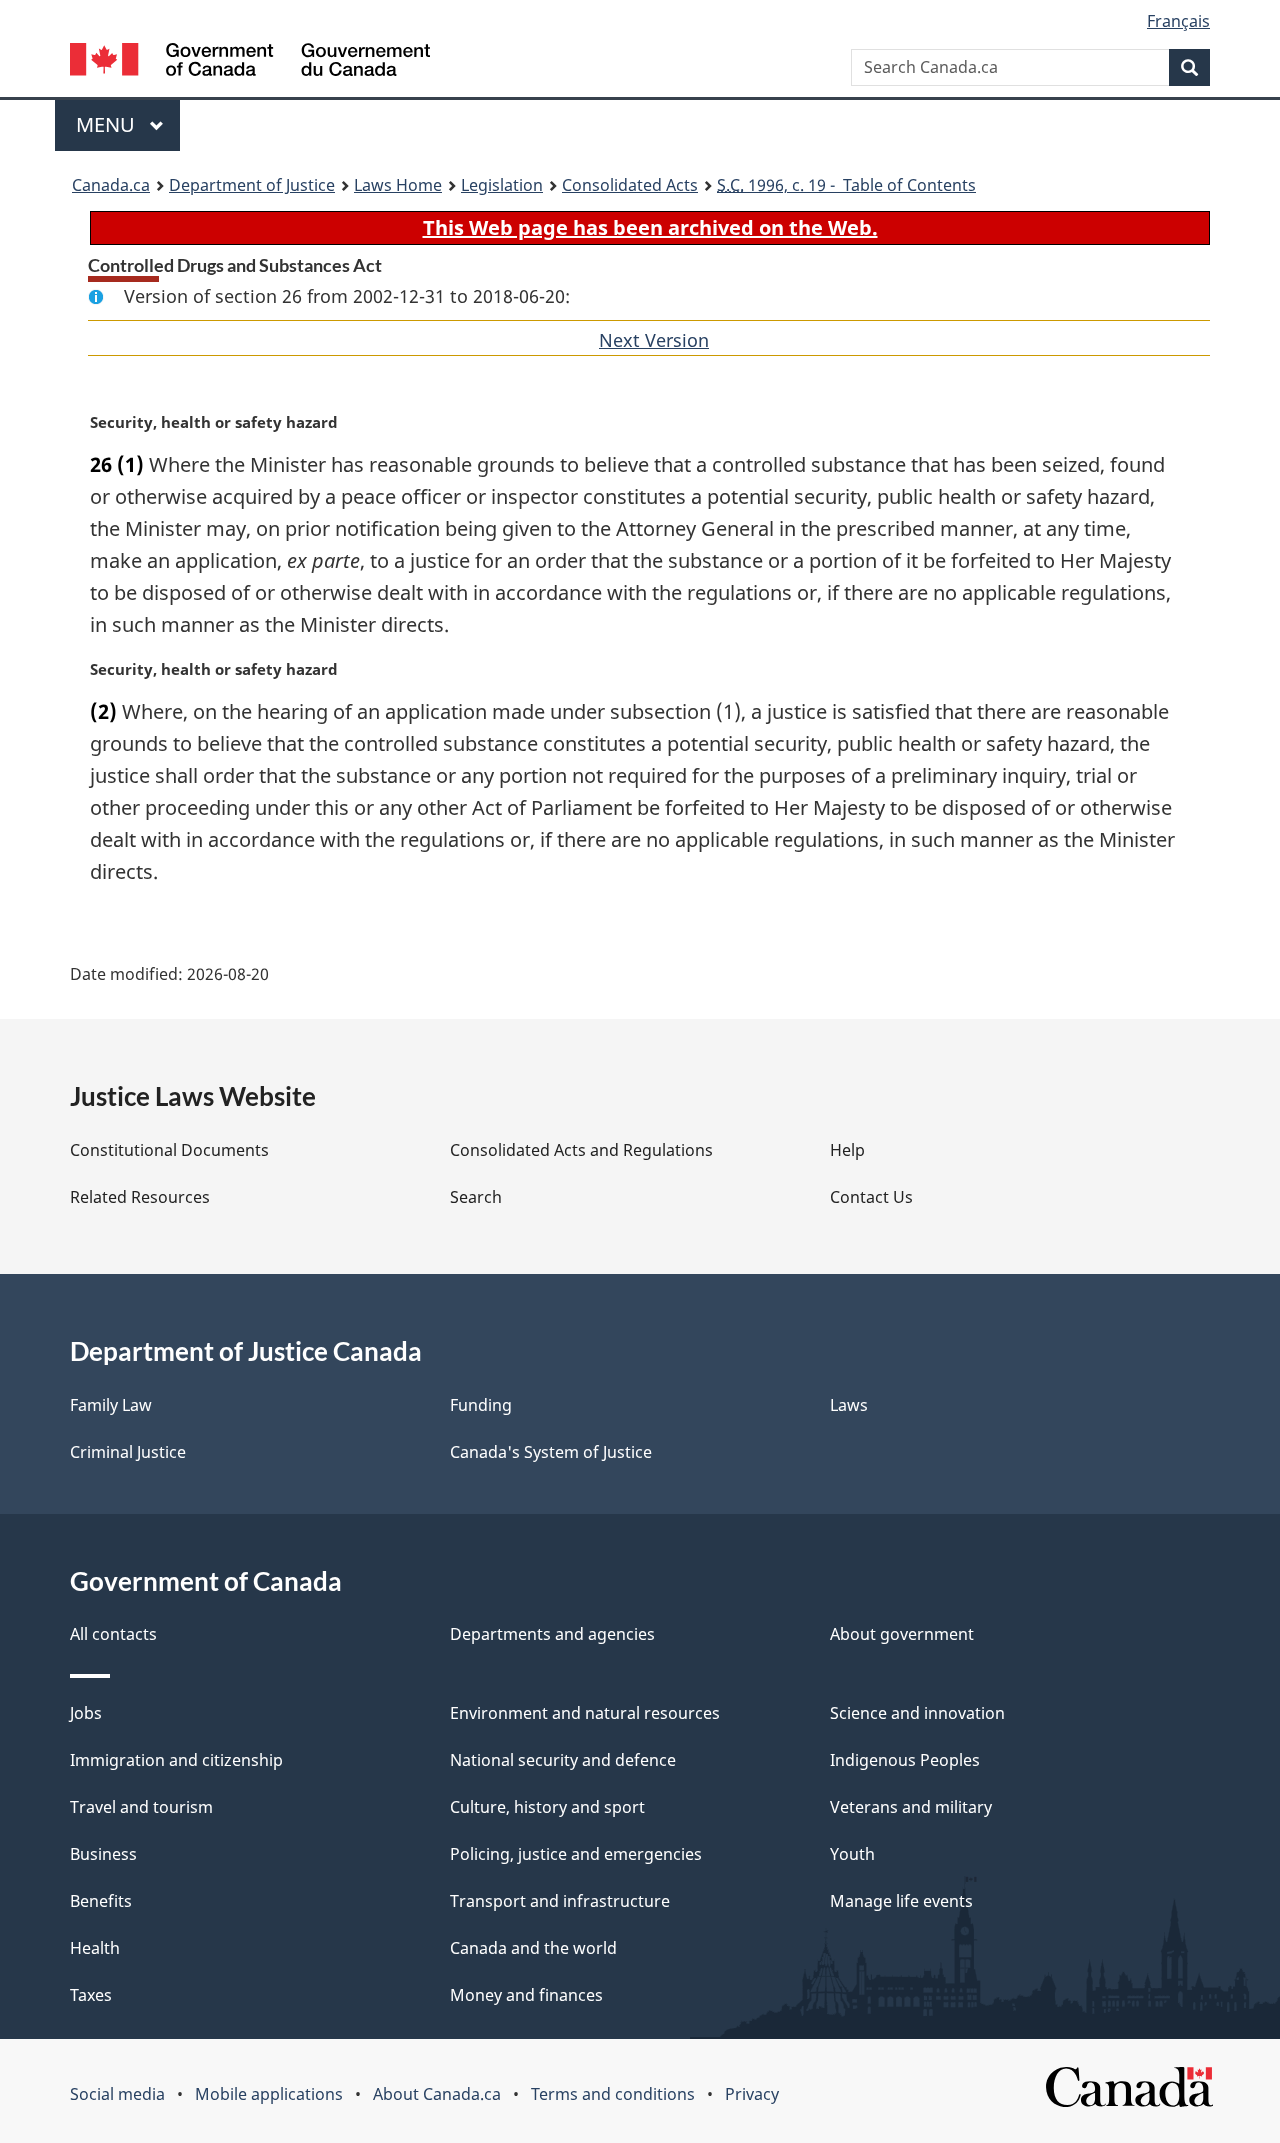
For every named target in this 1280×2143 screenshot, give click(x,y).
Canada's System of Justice (551, 1452)
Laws (849, 1405)
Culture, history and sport (547, 1807)
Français (1178, 21)
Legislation (502, 185)
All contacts (113, 1634)
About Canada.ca (437, 2094)
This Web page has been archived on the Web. (650, 227)
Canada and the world (533, 1948)
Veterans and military (911, 1807)
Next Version (654, 340)
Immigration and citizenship (176, 1760)
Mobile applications (269, 2094)
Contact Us (871, 1197)
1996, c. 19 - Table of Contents (846, 185)
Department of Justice (252, 185)
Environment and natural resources (585, 1713)
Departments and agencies (552, 1634)
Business (103, 1854)
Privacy (752, 2094)
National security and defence (563, 1760)
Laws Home (398, 185)
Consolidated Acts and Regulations (581, 1150)
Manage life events (901, 1901)
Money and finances (526, 1995)
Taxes (91, 1995)
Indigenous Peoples (905, 1760)
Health (95, 1948)
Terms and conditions (613, 2094)
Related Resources (140, 1197)
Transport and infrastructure (560, 1901)
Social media (117, 2094)
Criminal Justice (128, 1452)
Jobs (86, 1713)
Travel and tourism (141, 1807)
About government (902, 1634)
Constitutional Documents (169, 1150)
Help (847, 1150)
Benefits (101, 1901)
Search (476, 1197)
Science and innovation (917, 1713)
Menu (108, 124)
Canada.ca (111, 185)
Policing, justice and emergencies (576, 1854)
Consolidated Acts (630, 185)
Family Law (111, 1405)
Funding (481, 1405)
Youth (852, 1854)
